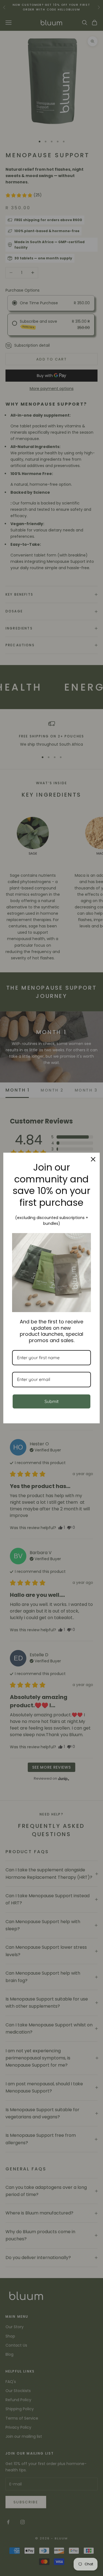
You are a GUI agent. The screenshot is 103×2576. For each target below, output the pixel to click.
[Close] (93, 1159)
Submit (51, 1401)
